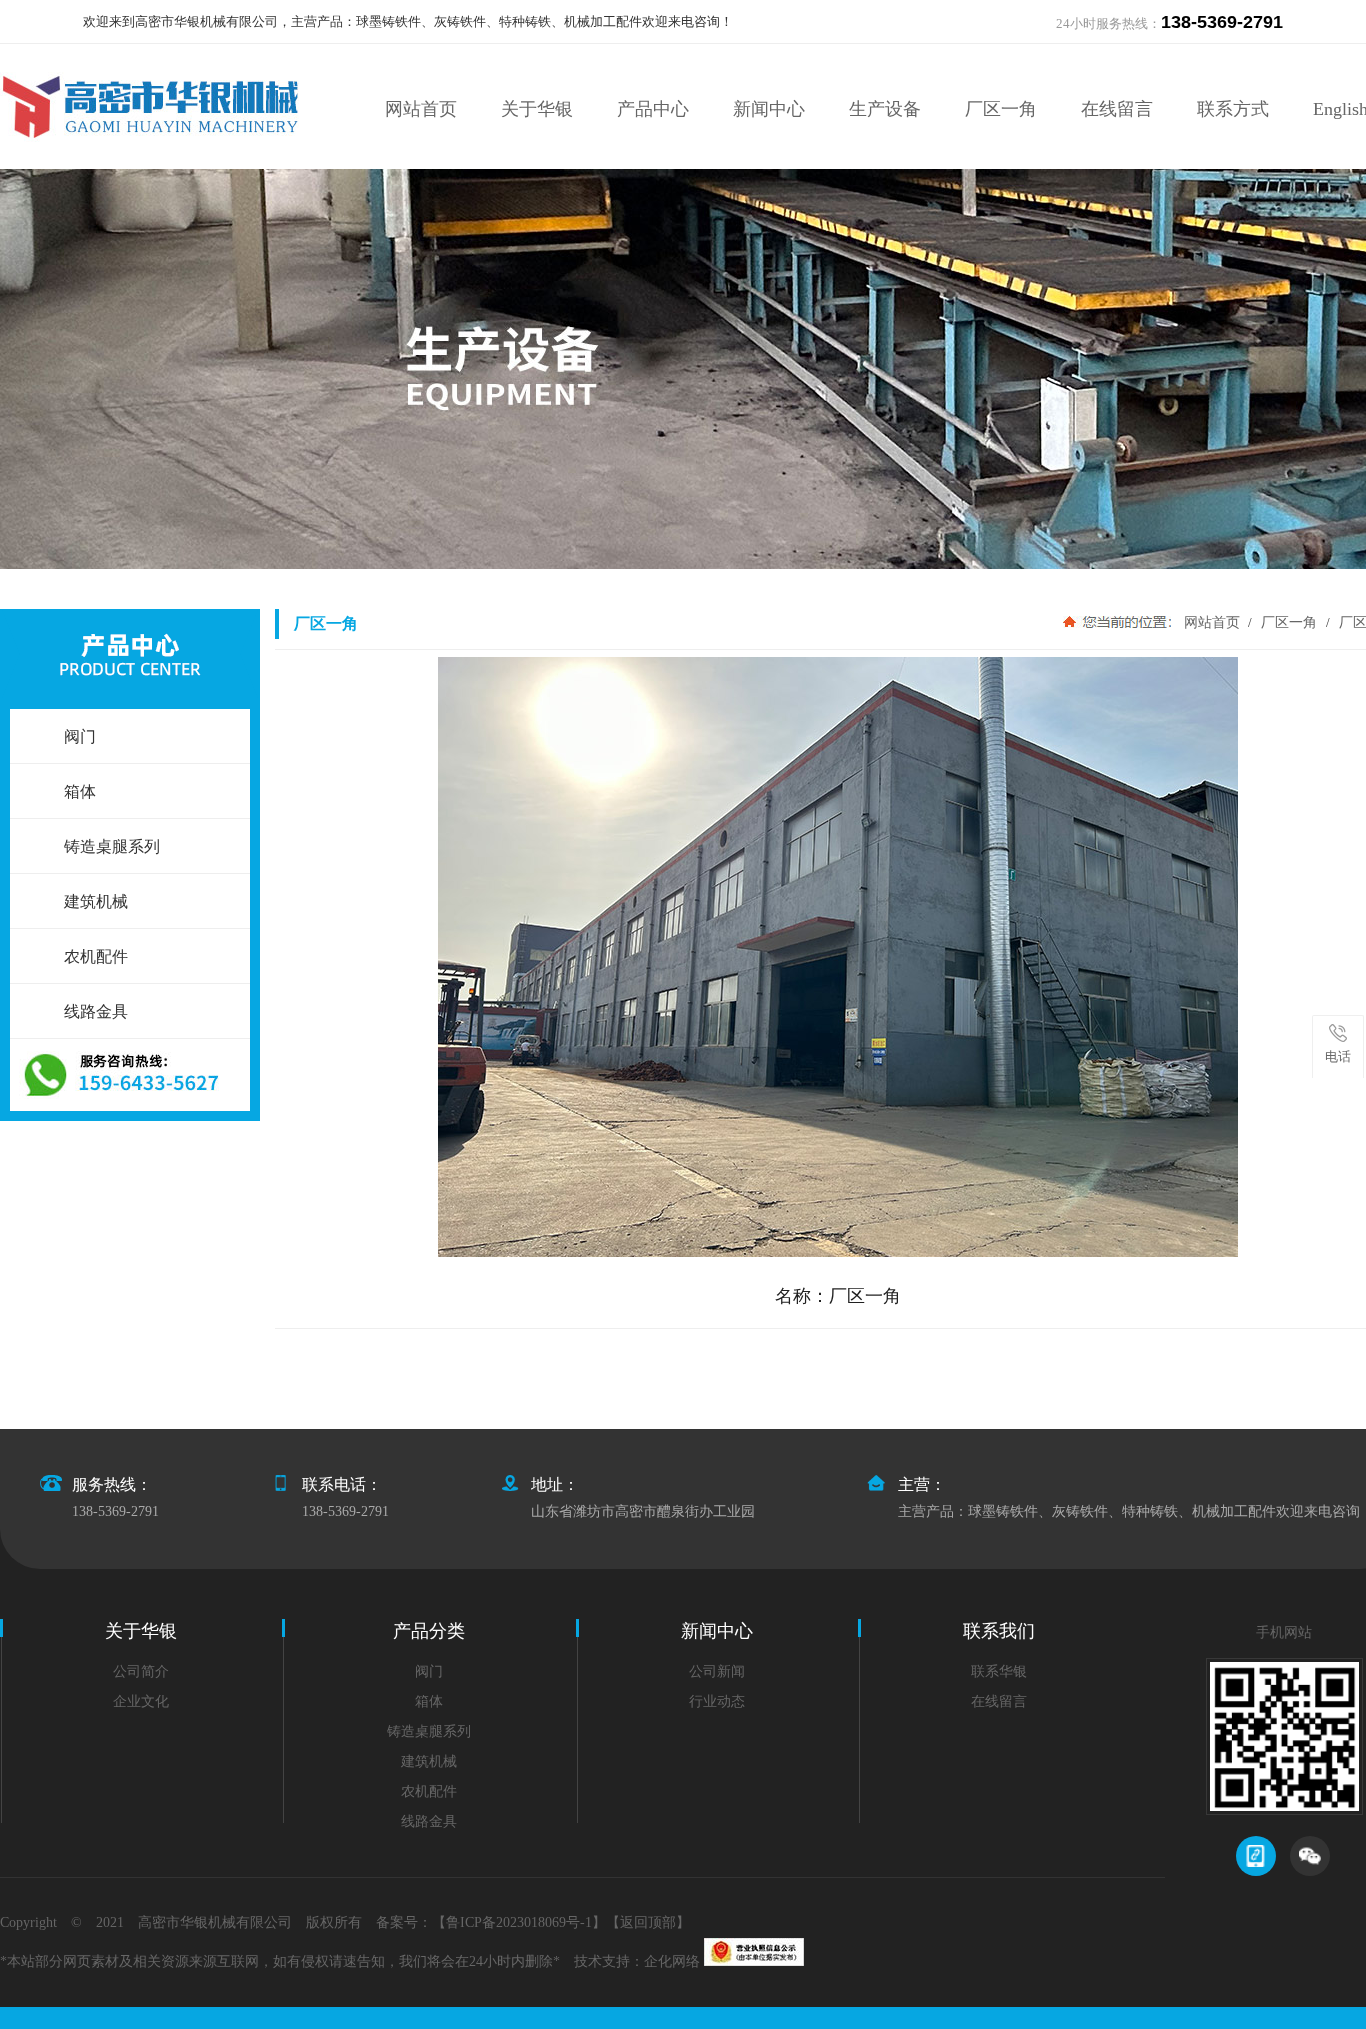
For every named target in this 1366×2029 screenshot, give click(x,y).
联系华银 (999, 1671)
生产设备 (885, 109)
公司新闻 (717, 1671)
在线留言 (1117, 109)
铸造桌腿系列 (429, 1731)
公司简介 (141, 1671)
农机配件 (429, 1791)
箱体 (429, 1701)
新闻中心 (769, 109)
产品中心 (653, 109)
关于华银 (537, 109)
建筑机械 (429, 1761)
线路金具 (429, 1821)
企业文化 (141, 1701)
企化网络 (672, 1961)
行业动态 (717, 1701)
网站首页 (421, 109)
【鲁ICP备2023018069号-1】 (519, 1922)
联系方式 (1233, 109)
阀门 (429, 1671)
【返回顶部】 (648, 1922)
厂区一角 (1001, 109)
